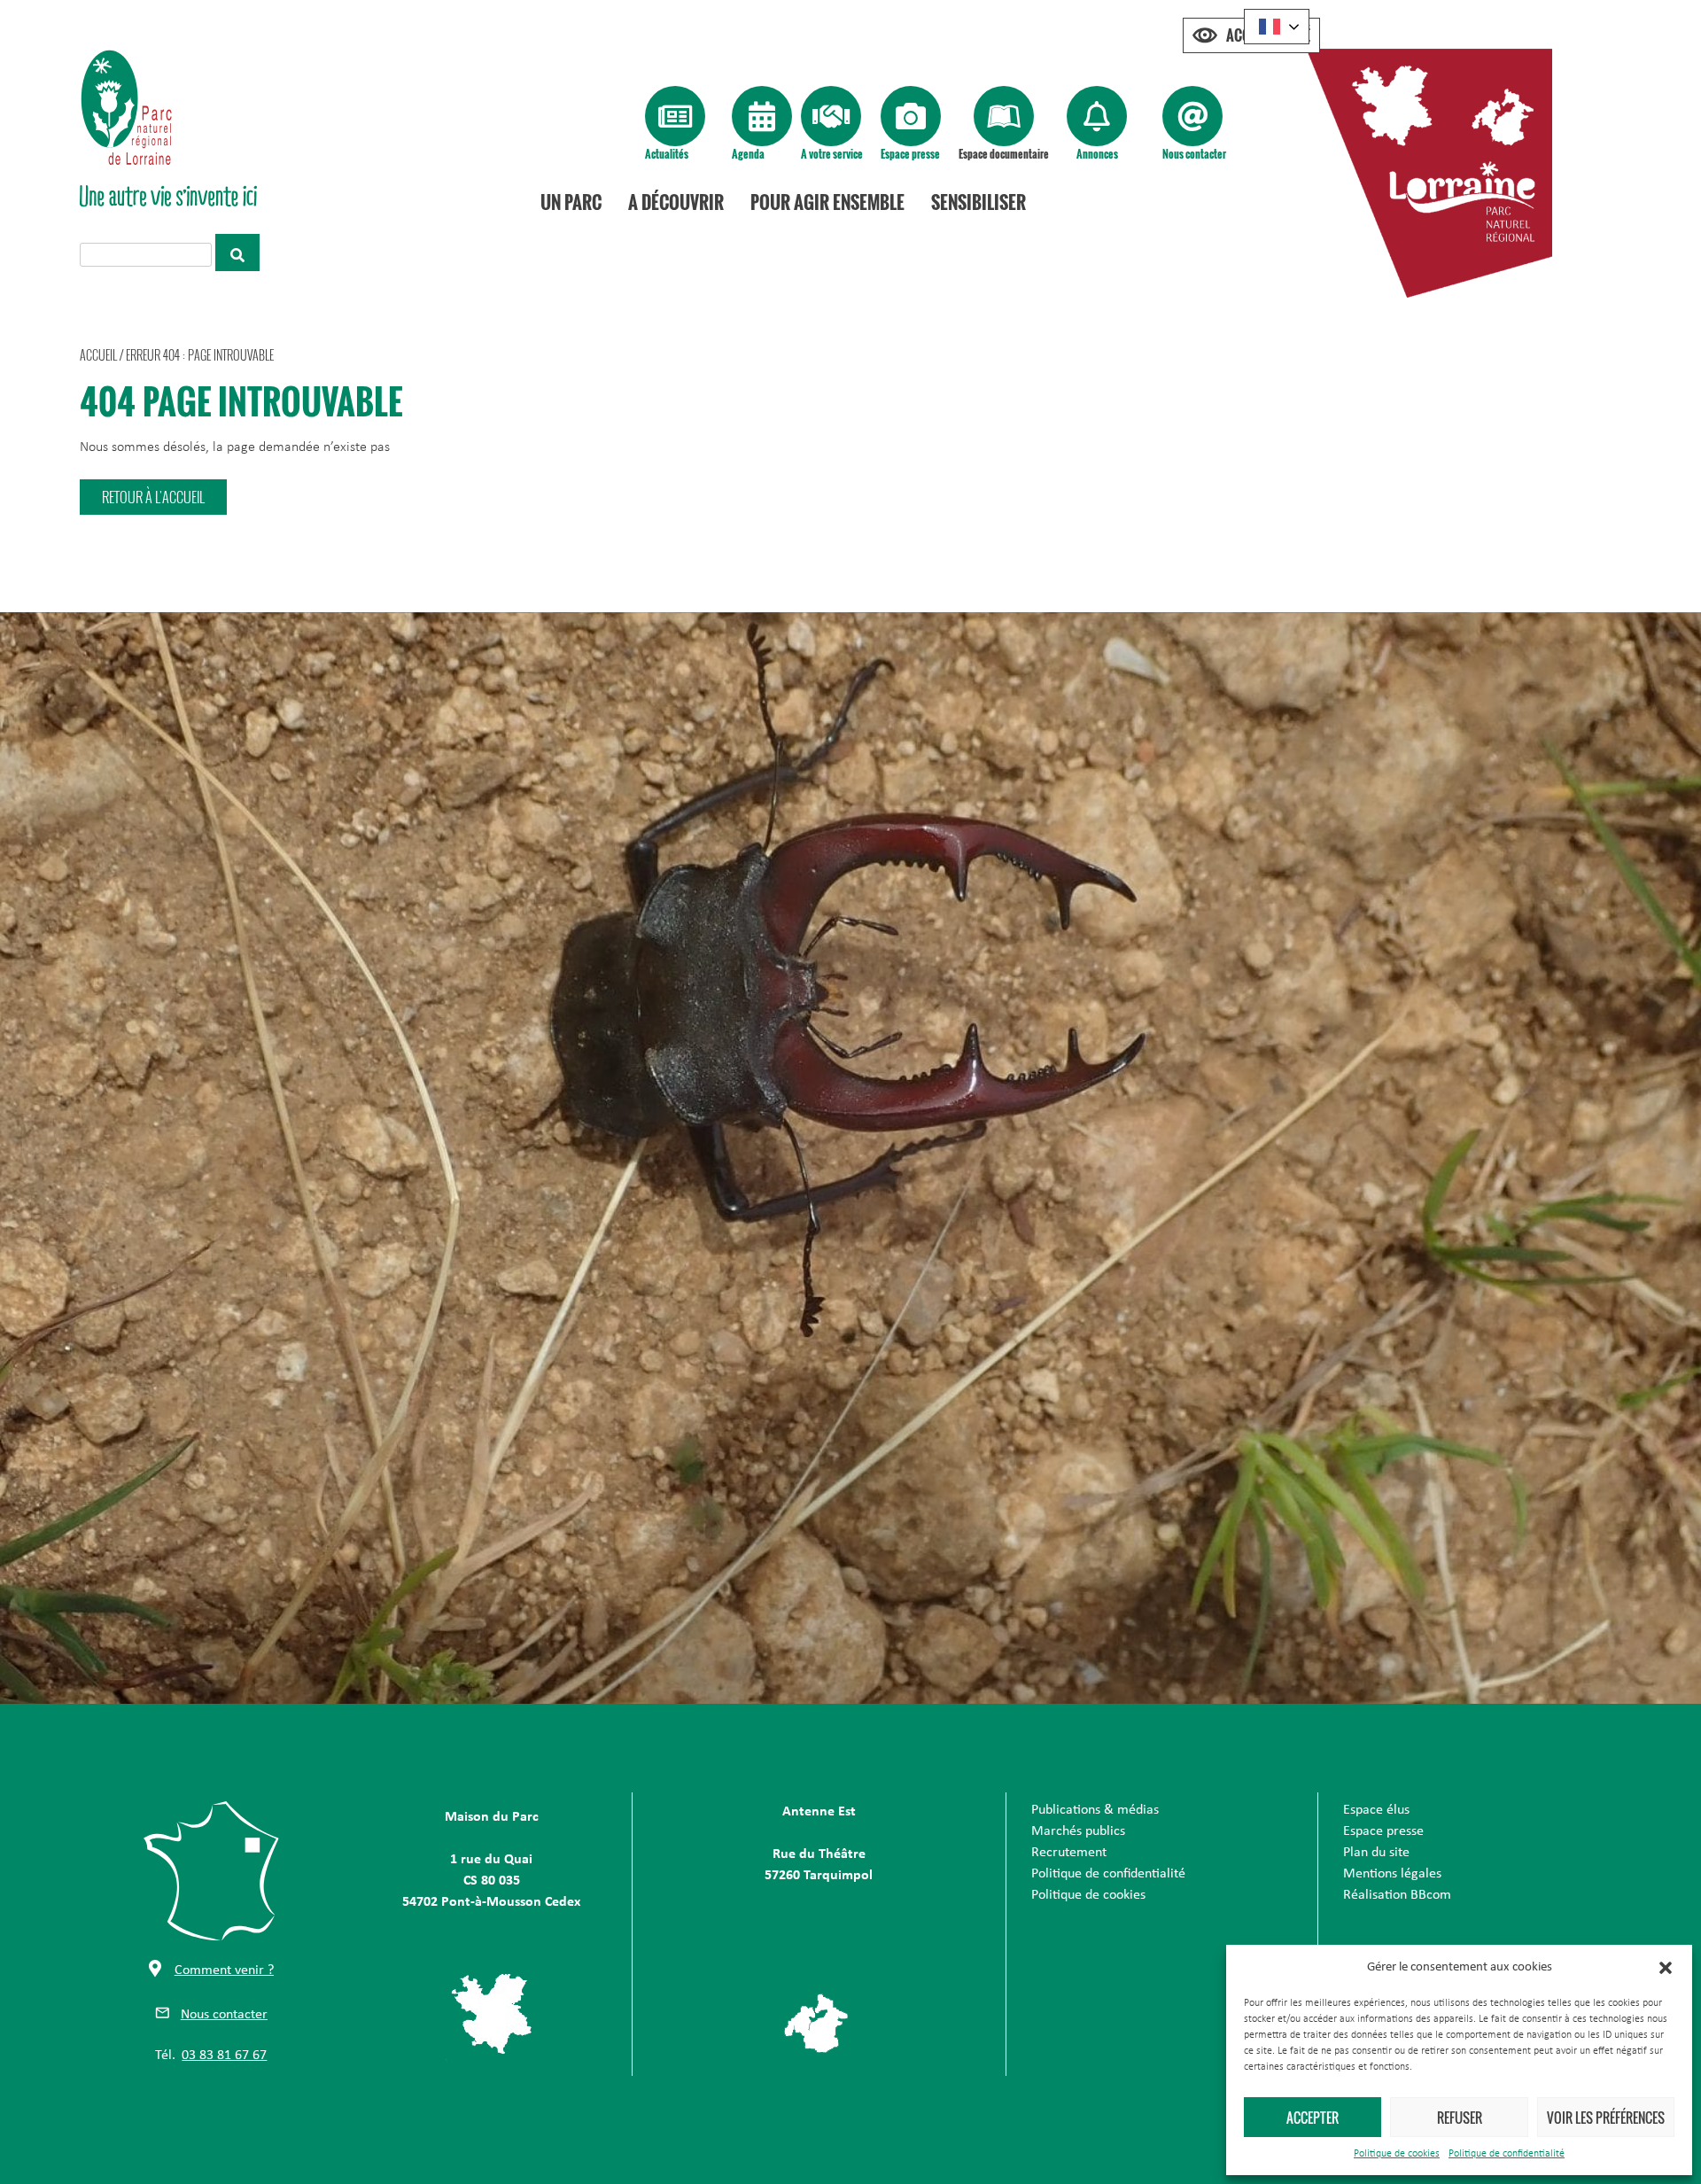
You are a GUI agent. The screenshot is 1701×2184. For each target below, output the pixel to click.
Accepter (1313, 2118)
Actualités (667, 154)
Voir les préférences (1606, 2118)
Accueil (98, 355)
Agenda (748, 154)
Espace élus (1376, 1810)
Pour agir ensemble (827, 202)
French (1277, 27)
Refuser (1460, 2118)
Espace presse (910, 154)
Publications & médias (1095, 1810)
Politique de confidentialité (1507, 2154)
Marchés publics (1078, 1831)
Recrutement (1069, 1853)
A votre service (832, 154)
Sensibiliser (979, 202)
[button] (1666, 1968)
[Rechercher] (237, 253)
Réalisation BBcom (1397, 1895)
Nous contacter (1194, 154)
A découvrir (676, 202)
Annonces (1097, 154)
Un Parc (571, 202)
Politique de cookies (1397, 2154)
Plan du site (1376, 1853)
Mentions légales (1392, 1874)
